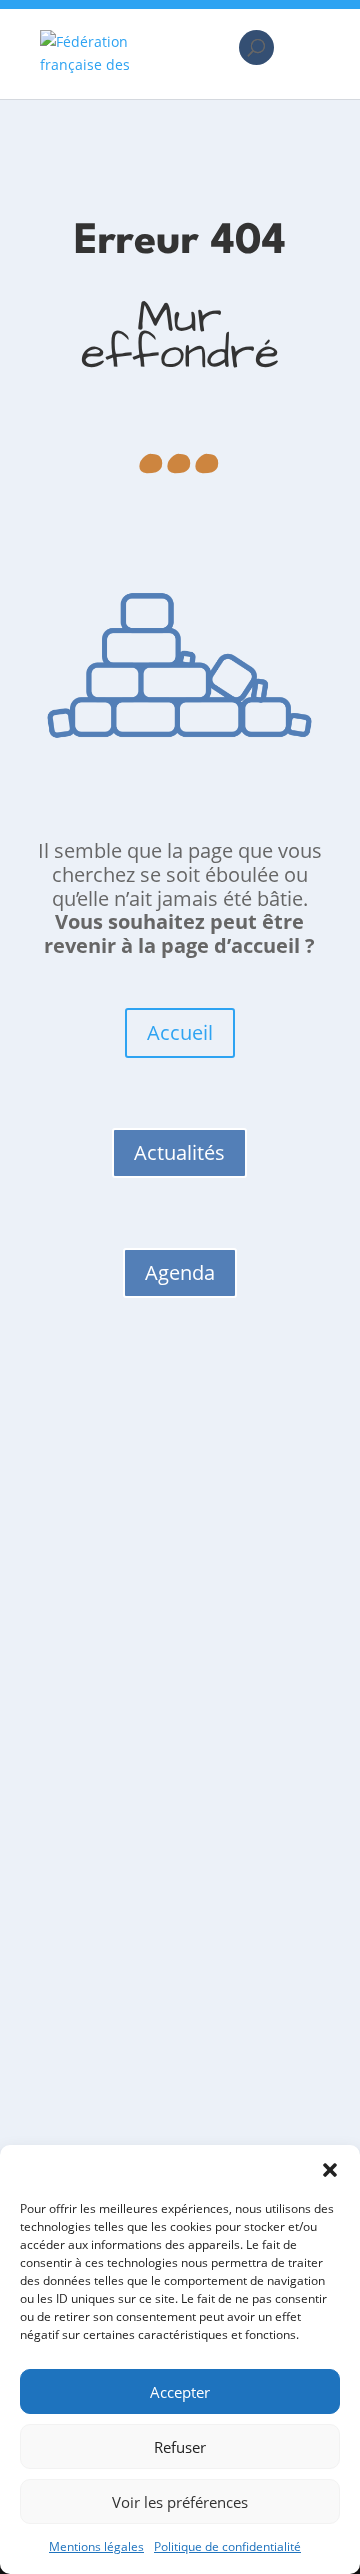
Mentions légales (96, 2546)
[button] (330, 2170)
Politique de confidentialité (227, 2546)
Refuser (180, 2447)
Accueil (180, 1032)
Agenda (180, 1272)
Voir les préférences (180, 2502)
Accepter (180, 2392)
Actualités (179, 1152)
